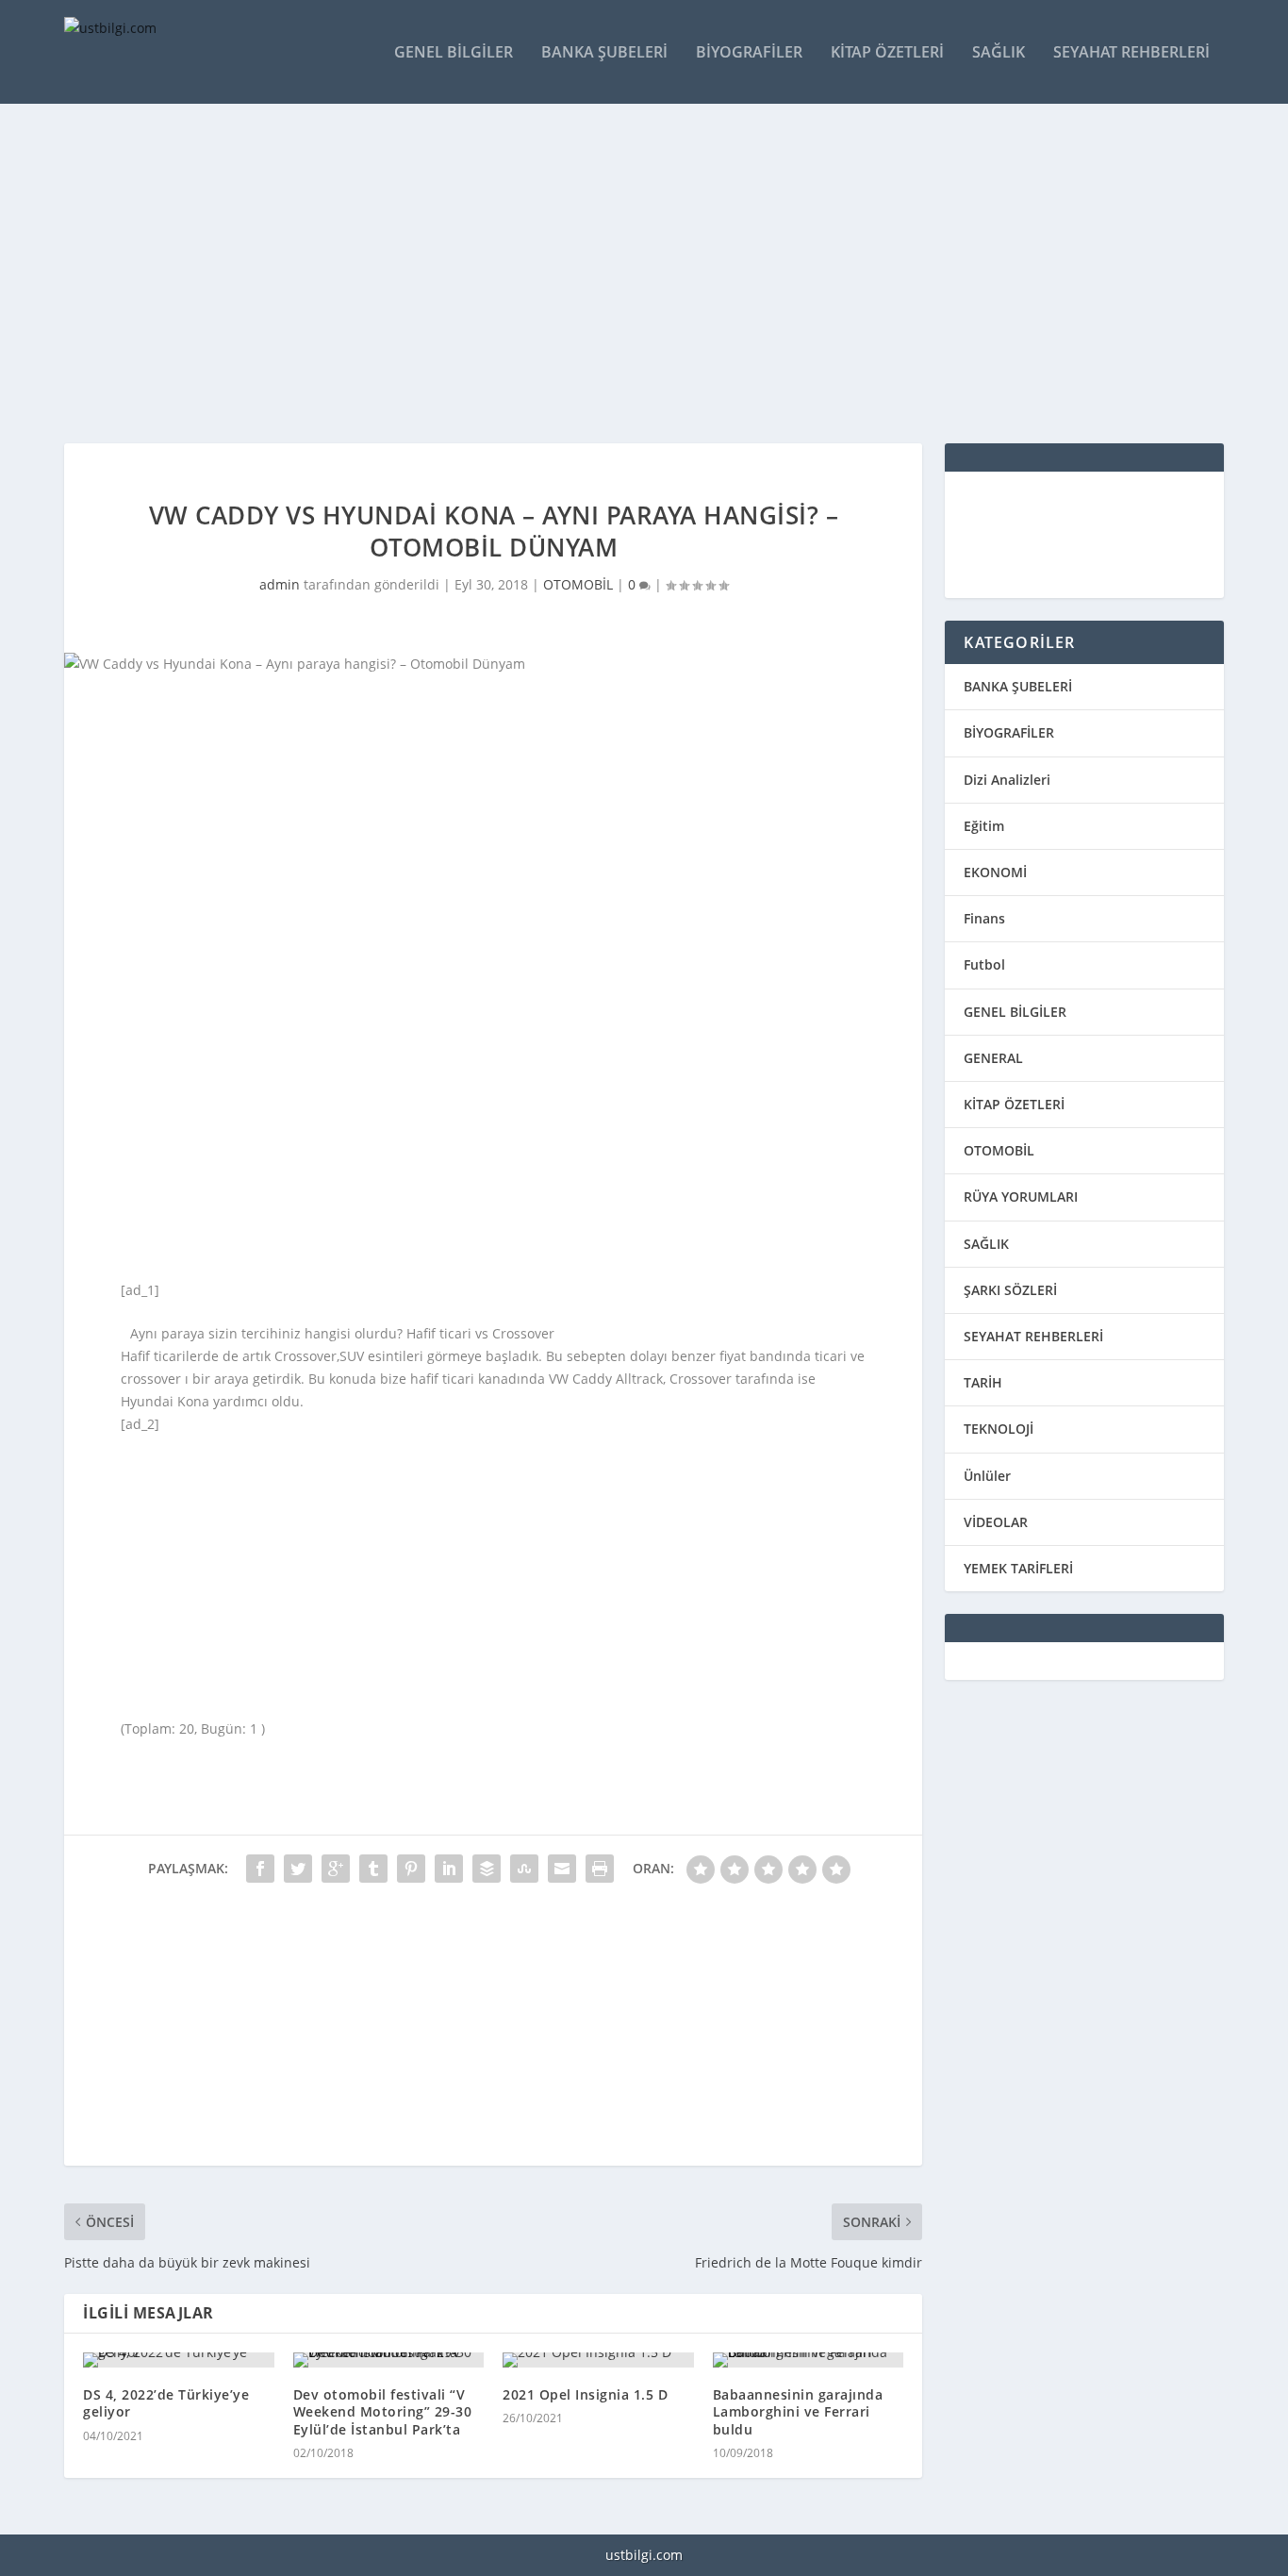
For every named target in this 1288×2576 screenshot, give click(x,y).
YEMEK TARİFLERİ (1018, 1568)
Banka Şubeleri (604, 53)
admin (280, 584)
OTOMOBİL (578, 584)
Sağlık (999, 53)
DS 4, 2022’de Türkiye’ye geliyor (166, 2403)
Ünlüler (987, 1476)
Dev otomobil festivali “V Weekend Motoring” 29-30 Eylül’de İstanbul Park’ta (383, 2411)
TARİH (983, 1382)
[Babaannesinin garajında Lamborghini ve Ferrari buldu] (809, 2360)
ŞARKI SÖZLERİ (1010, 1290)
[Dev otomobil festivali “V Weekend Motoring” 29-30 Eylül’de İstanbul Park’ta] (389, 2360)
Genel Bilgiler (454, 53)
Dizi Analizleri (1007, 780)
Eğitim (984, 826)
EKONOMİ (995, 872)
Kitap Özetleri (887, 53)
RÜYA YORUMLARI (1021, 1197)
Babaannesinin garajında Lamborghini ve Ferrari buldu (798, 2411)
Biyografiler (749, 53)
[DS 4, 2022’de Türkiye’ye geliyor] (179, 2360)
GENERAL (993, 1058)
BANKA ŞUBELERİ (1018, 686)
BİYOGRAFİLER (1009, 732)
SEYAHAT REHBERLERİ (1033, 1336)
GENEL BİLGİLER (1015, 1012)
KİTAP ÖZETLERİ (1014, 1104)
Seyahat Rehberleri (1131, 53)
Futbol (984, 964)
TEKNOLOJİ (999, 1429)
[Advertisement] (630, 274)
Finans (984, 918)
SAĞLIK (986, 1244)
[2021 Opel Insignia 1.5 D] (598, 2360)
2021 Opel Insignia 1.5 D (585, 2394)
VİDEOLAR (996, 1522)
